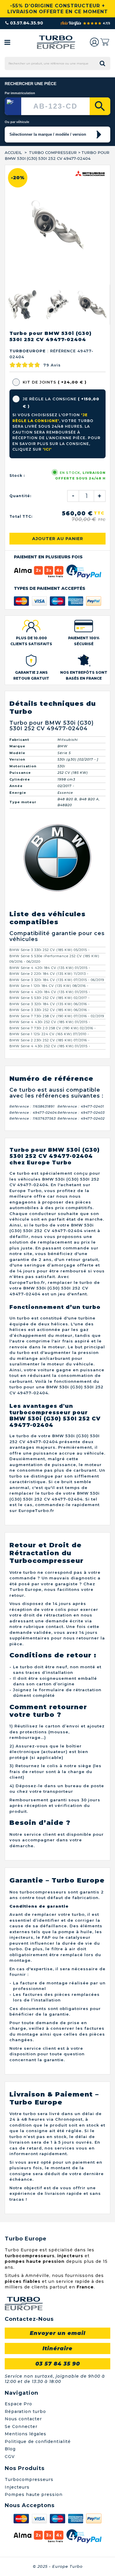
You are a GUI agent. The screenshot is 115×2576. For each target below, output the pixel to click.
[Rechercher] (100, 106)
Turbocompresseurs (29, 2479)
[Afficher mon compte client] (94, 42)
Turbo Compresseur (53, 152)
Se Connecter (21, 2426)
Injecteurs (17, 2487)
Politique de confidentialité (38, 2441)
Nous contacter (23, 2419)
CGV (10, 2457)
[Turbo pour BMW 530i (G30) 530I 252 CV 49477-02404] (22, 305)
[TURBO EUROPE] (56, 42)
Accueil (13, 152)
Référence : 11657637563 (33, 1118)
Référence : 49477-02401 (81, 1106)
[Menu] (7, 42)
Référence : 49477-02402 (81, 1118)
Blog (10, 2449)
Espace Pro (18, 2404)
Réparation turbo (25, 2411)
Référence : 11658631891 (32, 1106)
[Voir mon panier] (105, 42)
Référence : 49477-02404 (33, 1113)
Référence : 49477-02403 (81, 1113)
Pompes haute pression (34, 2494)
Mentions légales (26, 2434)
